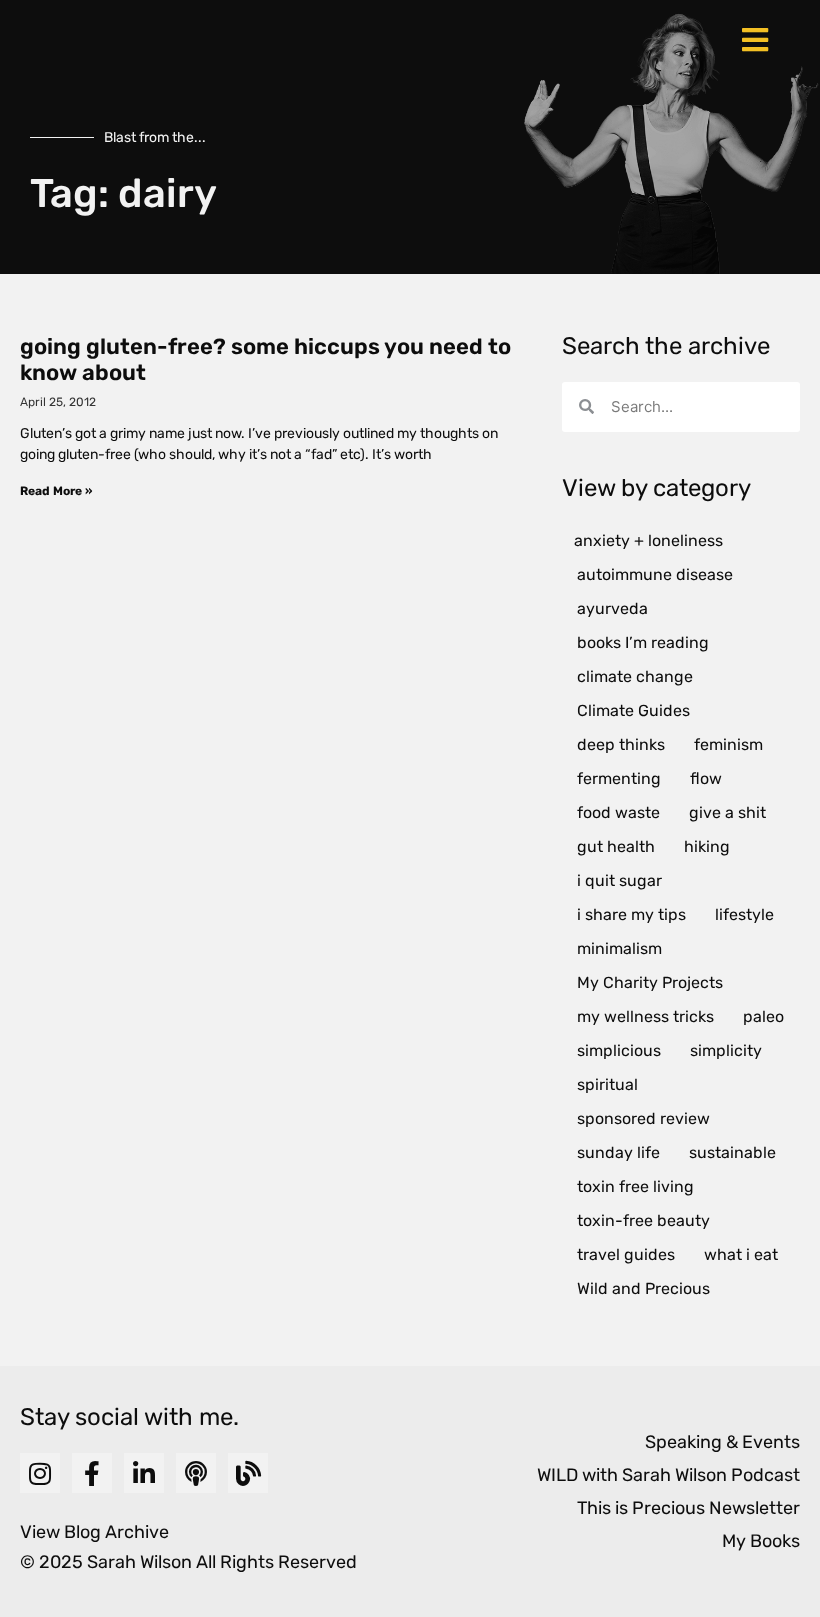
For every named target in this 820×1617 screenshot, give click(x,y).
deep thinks (621, 744)
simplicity (726, 1050)
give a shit (727, 812)
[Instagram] (40, 1473)
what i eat (741, 1254)
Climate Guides (633, 710)
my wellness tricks (645, 1016)
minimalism (619, 948)
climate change (635, 676)
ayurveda (612, 608)
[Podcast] (196, 1473)
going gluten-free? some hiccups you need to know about (265, 359)
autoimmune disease (655, 574)
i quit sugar (619, 880)
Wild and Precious (643, 1288)
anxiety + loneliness (648, 540)
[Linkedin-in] (144, 1473)
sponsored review (643, 1118)
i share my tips (631, 914)
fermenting (619, 778)
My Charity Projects (650, 982)
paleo (763, 1016)
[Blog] (248, 1473)
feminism (728, 744)
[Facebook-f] (92, 1473)
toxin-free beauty (643, 1220)
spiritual (607, 1084)
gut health (616, 846)
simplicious (619, 1050)
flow (706, 778)
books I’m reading (643, 642)
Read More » (56, 491)
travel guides (626, 1254)
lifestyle (744, 914)
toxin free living (635, 1186)
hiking (707, 846)
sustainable (732, 1152)
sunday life (618, 1152)
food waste (618, 812)
